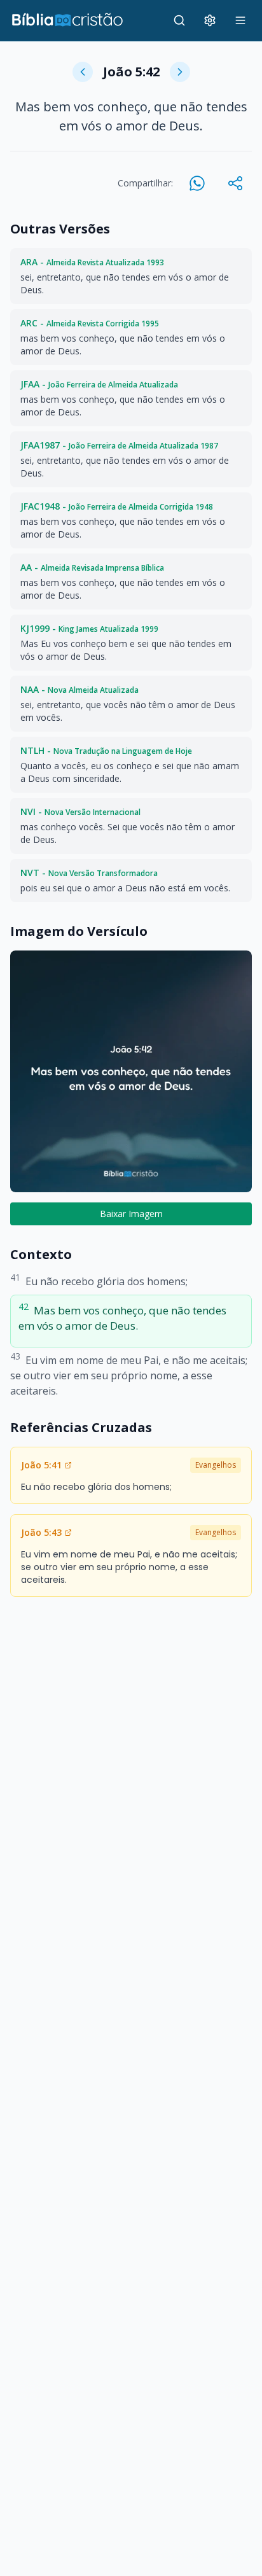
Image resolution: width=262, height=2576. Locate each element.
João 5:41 (41, 1465)
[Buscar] (179, 20)
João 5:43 (41, 1532)
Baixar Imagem (131, 1214)
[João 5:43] (180, 72)
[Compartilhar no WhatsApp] (197, 183)
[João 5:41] (83, 72)
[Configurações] (210, 20)
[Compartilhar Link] (235, 183)
